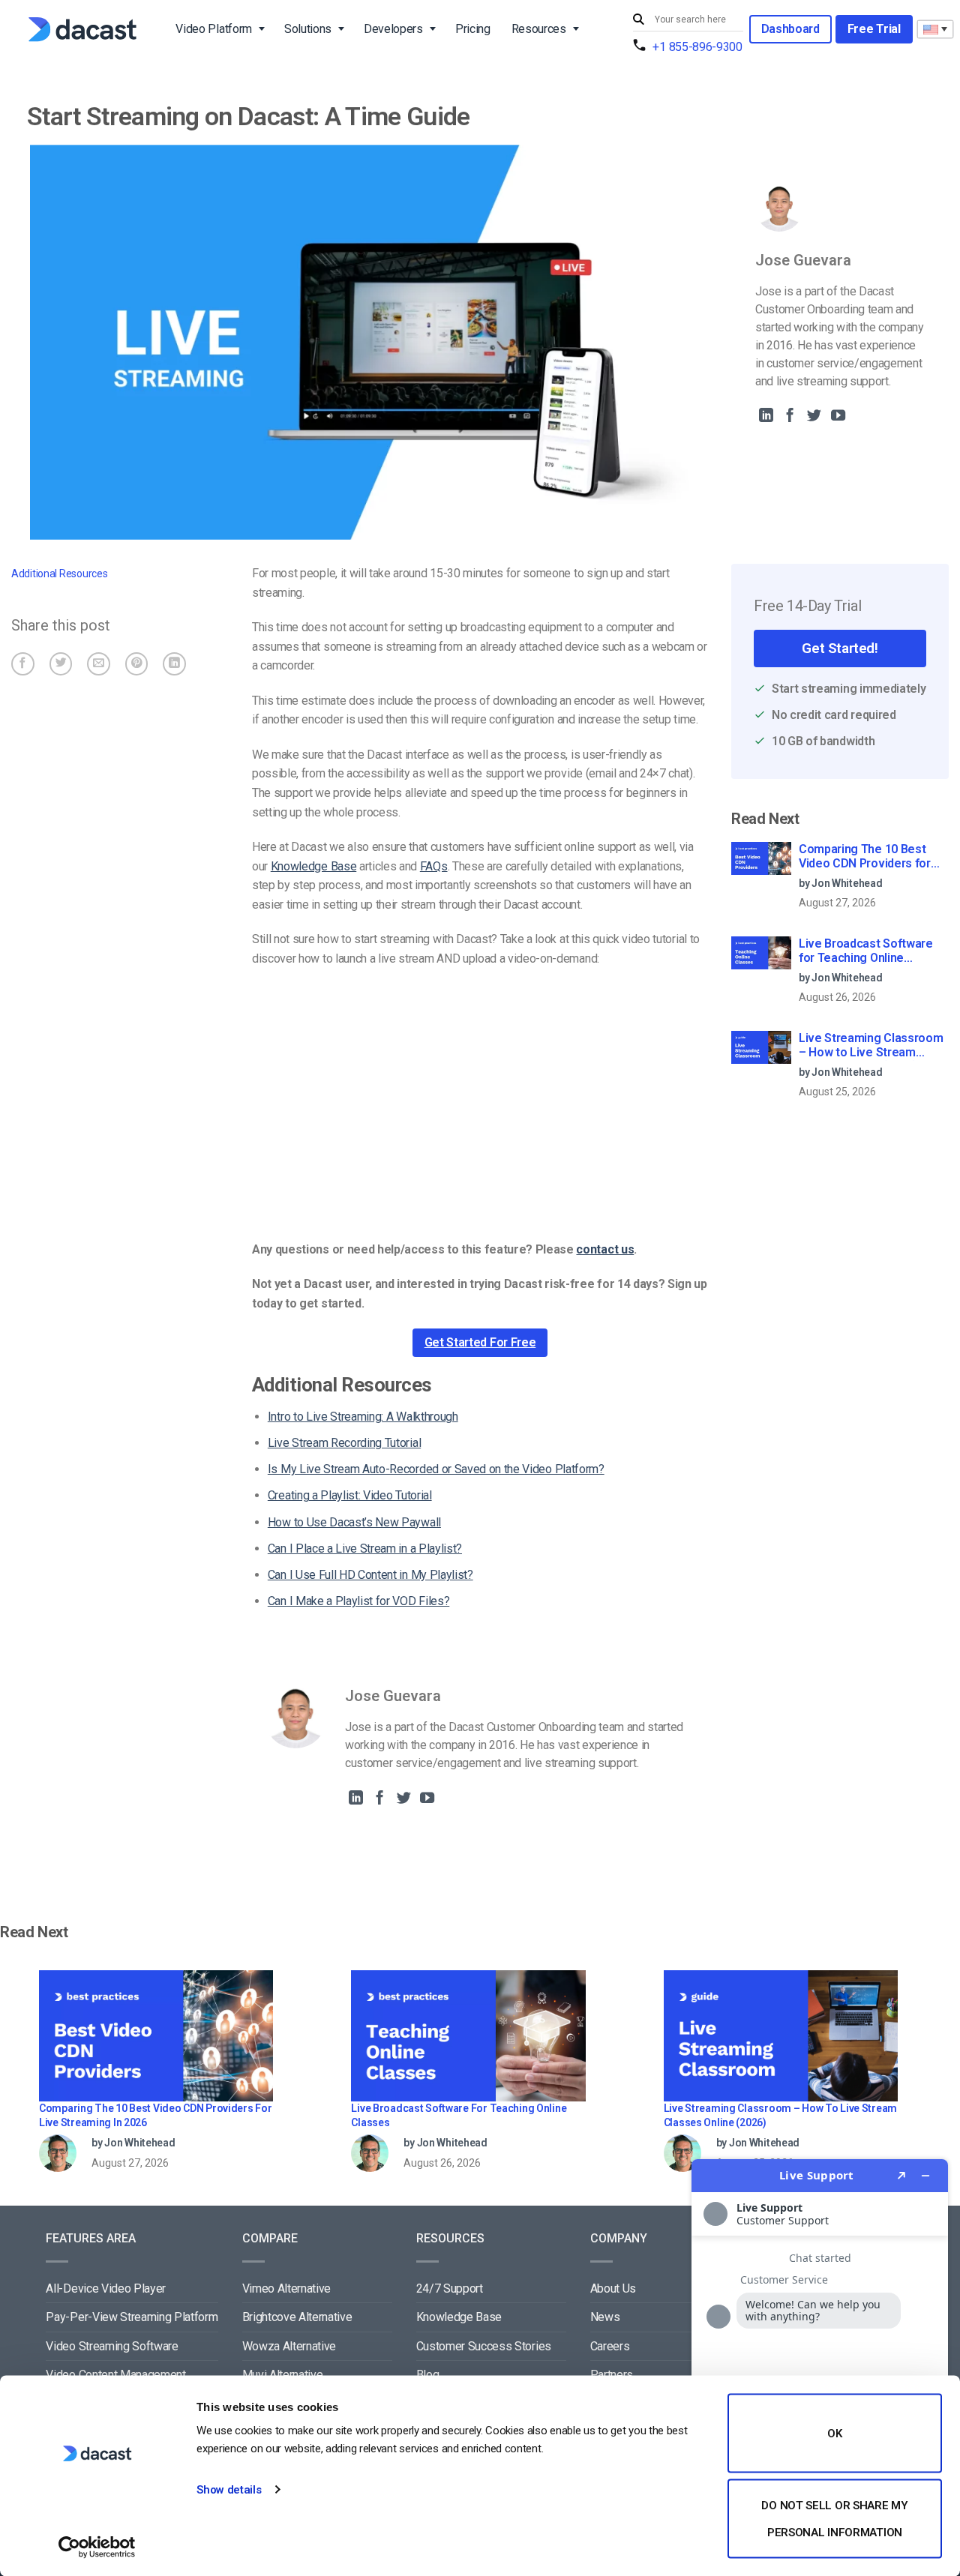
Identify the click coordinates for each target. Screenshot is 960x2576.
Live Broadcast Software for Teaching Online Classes (866, 951)
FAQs (434, 866)
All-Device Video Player (106, 2288)
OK (834, 2434)
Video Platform (214, 29)
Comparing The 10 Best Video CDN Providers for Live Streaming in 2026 (865, 857)
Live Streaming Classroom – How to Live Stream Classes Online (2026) (871, 1046)
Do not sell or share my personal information (834, 2518)
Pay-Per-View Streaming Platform (132, 2317)
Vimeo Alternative (287, 2288)
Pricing (473, 29)
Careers (610, 2346)
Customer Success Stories (484, 2346)
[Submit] (640, 20)
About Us (613, 2288)
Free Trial (874, 29)
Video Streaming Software (112, 2346)
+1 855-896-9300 (697, 47)
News (605, 2317)
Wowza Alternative (289, 2346)
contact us (605, 1249)
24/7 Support (450, 2288)
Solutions (308, 29)
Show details (229, 2490)
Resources (539, 29)
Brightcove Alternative (297, 2317)
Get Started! (840, 648)
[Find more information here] (820, 2362)
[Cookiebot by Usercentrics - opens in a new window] (97, 2547)
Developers (393, 29)
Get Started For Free (480, 1342)
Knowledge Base (314, 866)
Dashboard (790, 29)
